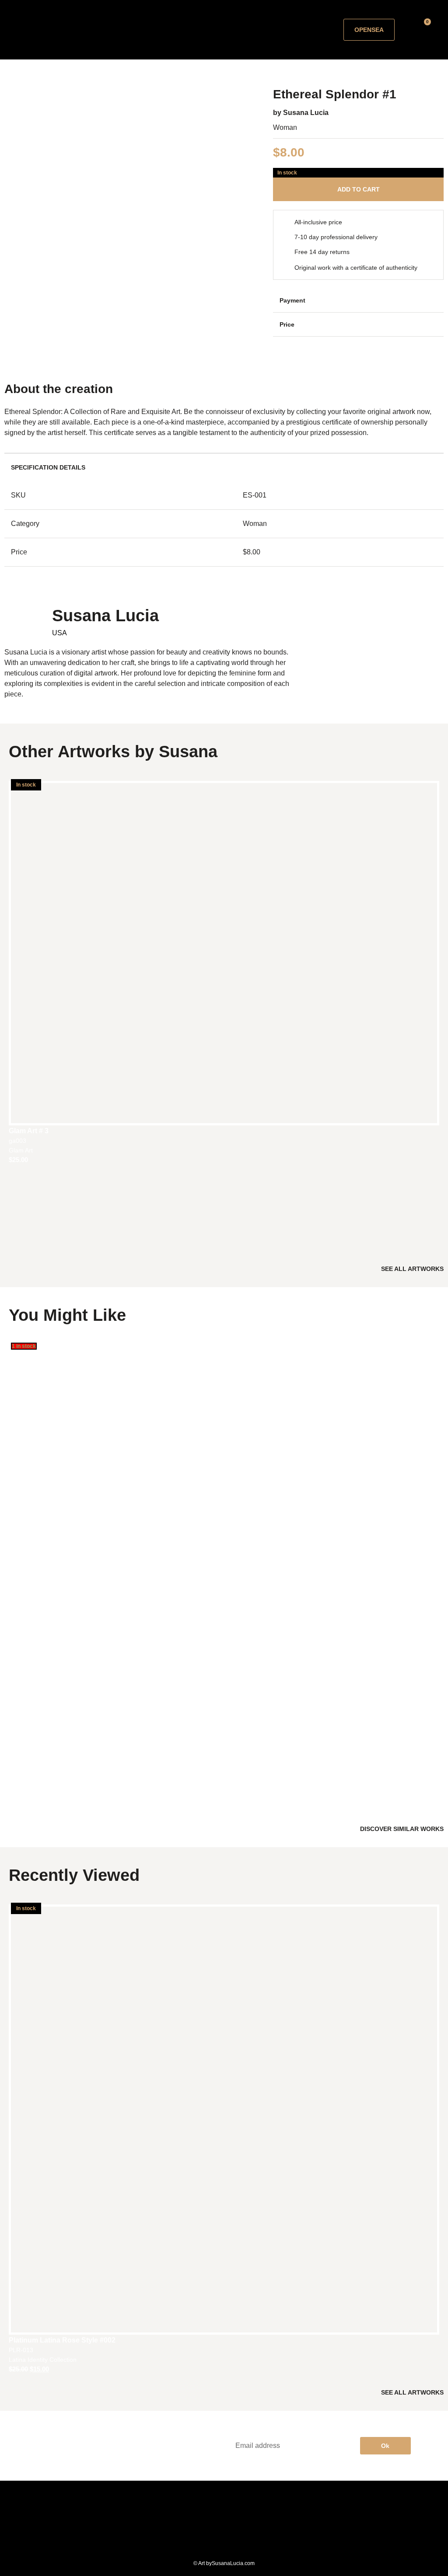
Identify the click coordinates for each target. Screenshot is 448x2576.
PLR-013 (21, 2350)
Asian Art (21, 1796)
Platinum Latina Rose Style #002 (62, 2340)
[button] (211, 30)
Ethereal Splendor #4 (44, 1777)
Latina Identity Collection (43, 2360)
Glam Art (21, 1150)
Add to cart (359, 189)
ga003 (17, 1141)
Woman (285, 127)
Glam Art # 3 (29, 1131)
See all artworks (412, 1269)
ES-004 (19, 1786)
